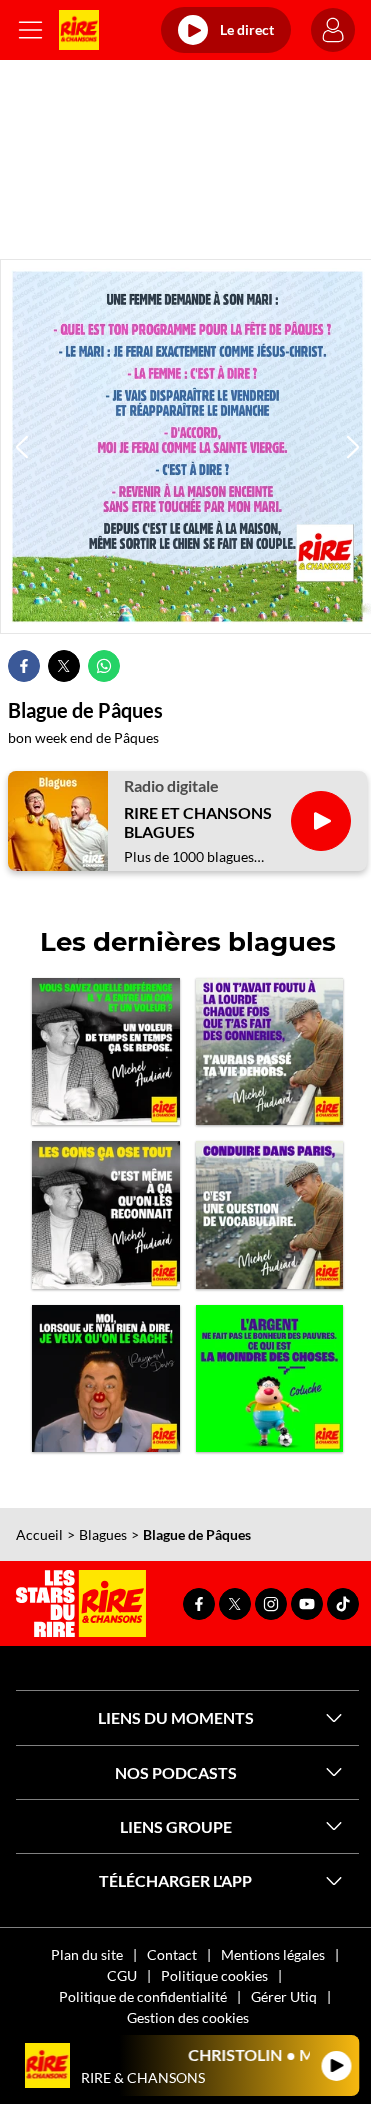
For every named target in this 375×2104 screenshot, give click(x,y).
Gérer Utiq (284, 1996)
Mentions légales (273, 1954)
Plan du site (87, 1954)
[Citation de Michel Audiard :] (270, 1052)
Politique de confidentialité (143, 1996)
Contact (172, 1954)
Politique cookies (214, 1975)
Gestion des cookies (188, 2017)
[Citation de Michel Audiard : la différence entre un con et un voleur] (106, 1052)
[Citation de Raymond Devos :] (106, 1379)
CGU (122, 1975)
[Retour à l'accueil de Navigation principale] (79, 30)
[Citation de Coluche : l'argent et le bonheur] (270, 1379)
